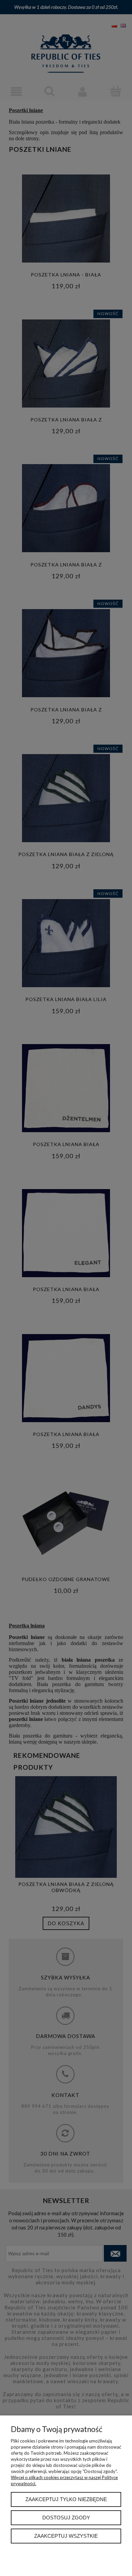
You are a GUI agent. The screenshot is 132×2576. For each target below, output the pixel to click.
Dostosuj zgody (66, 2518)
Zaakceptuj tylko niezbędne (66, 2499)
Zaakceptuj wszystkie (66, 2536)
